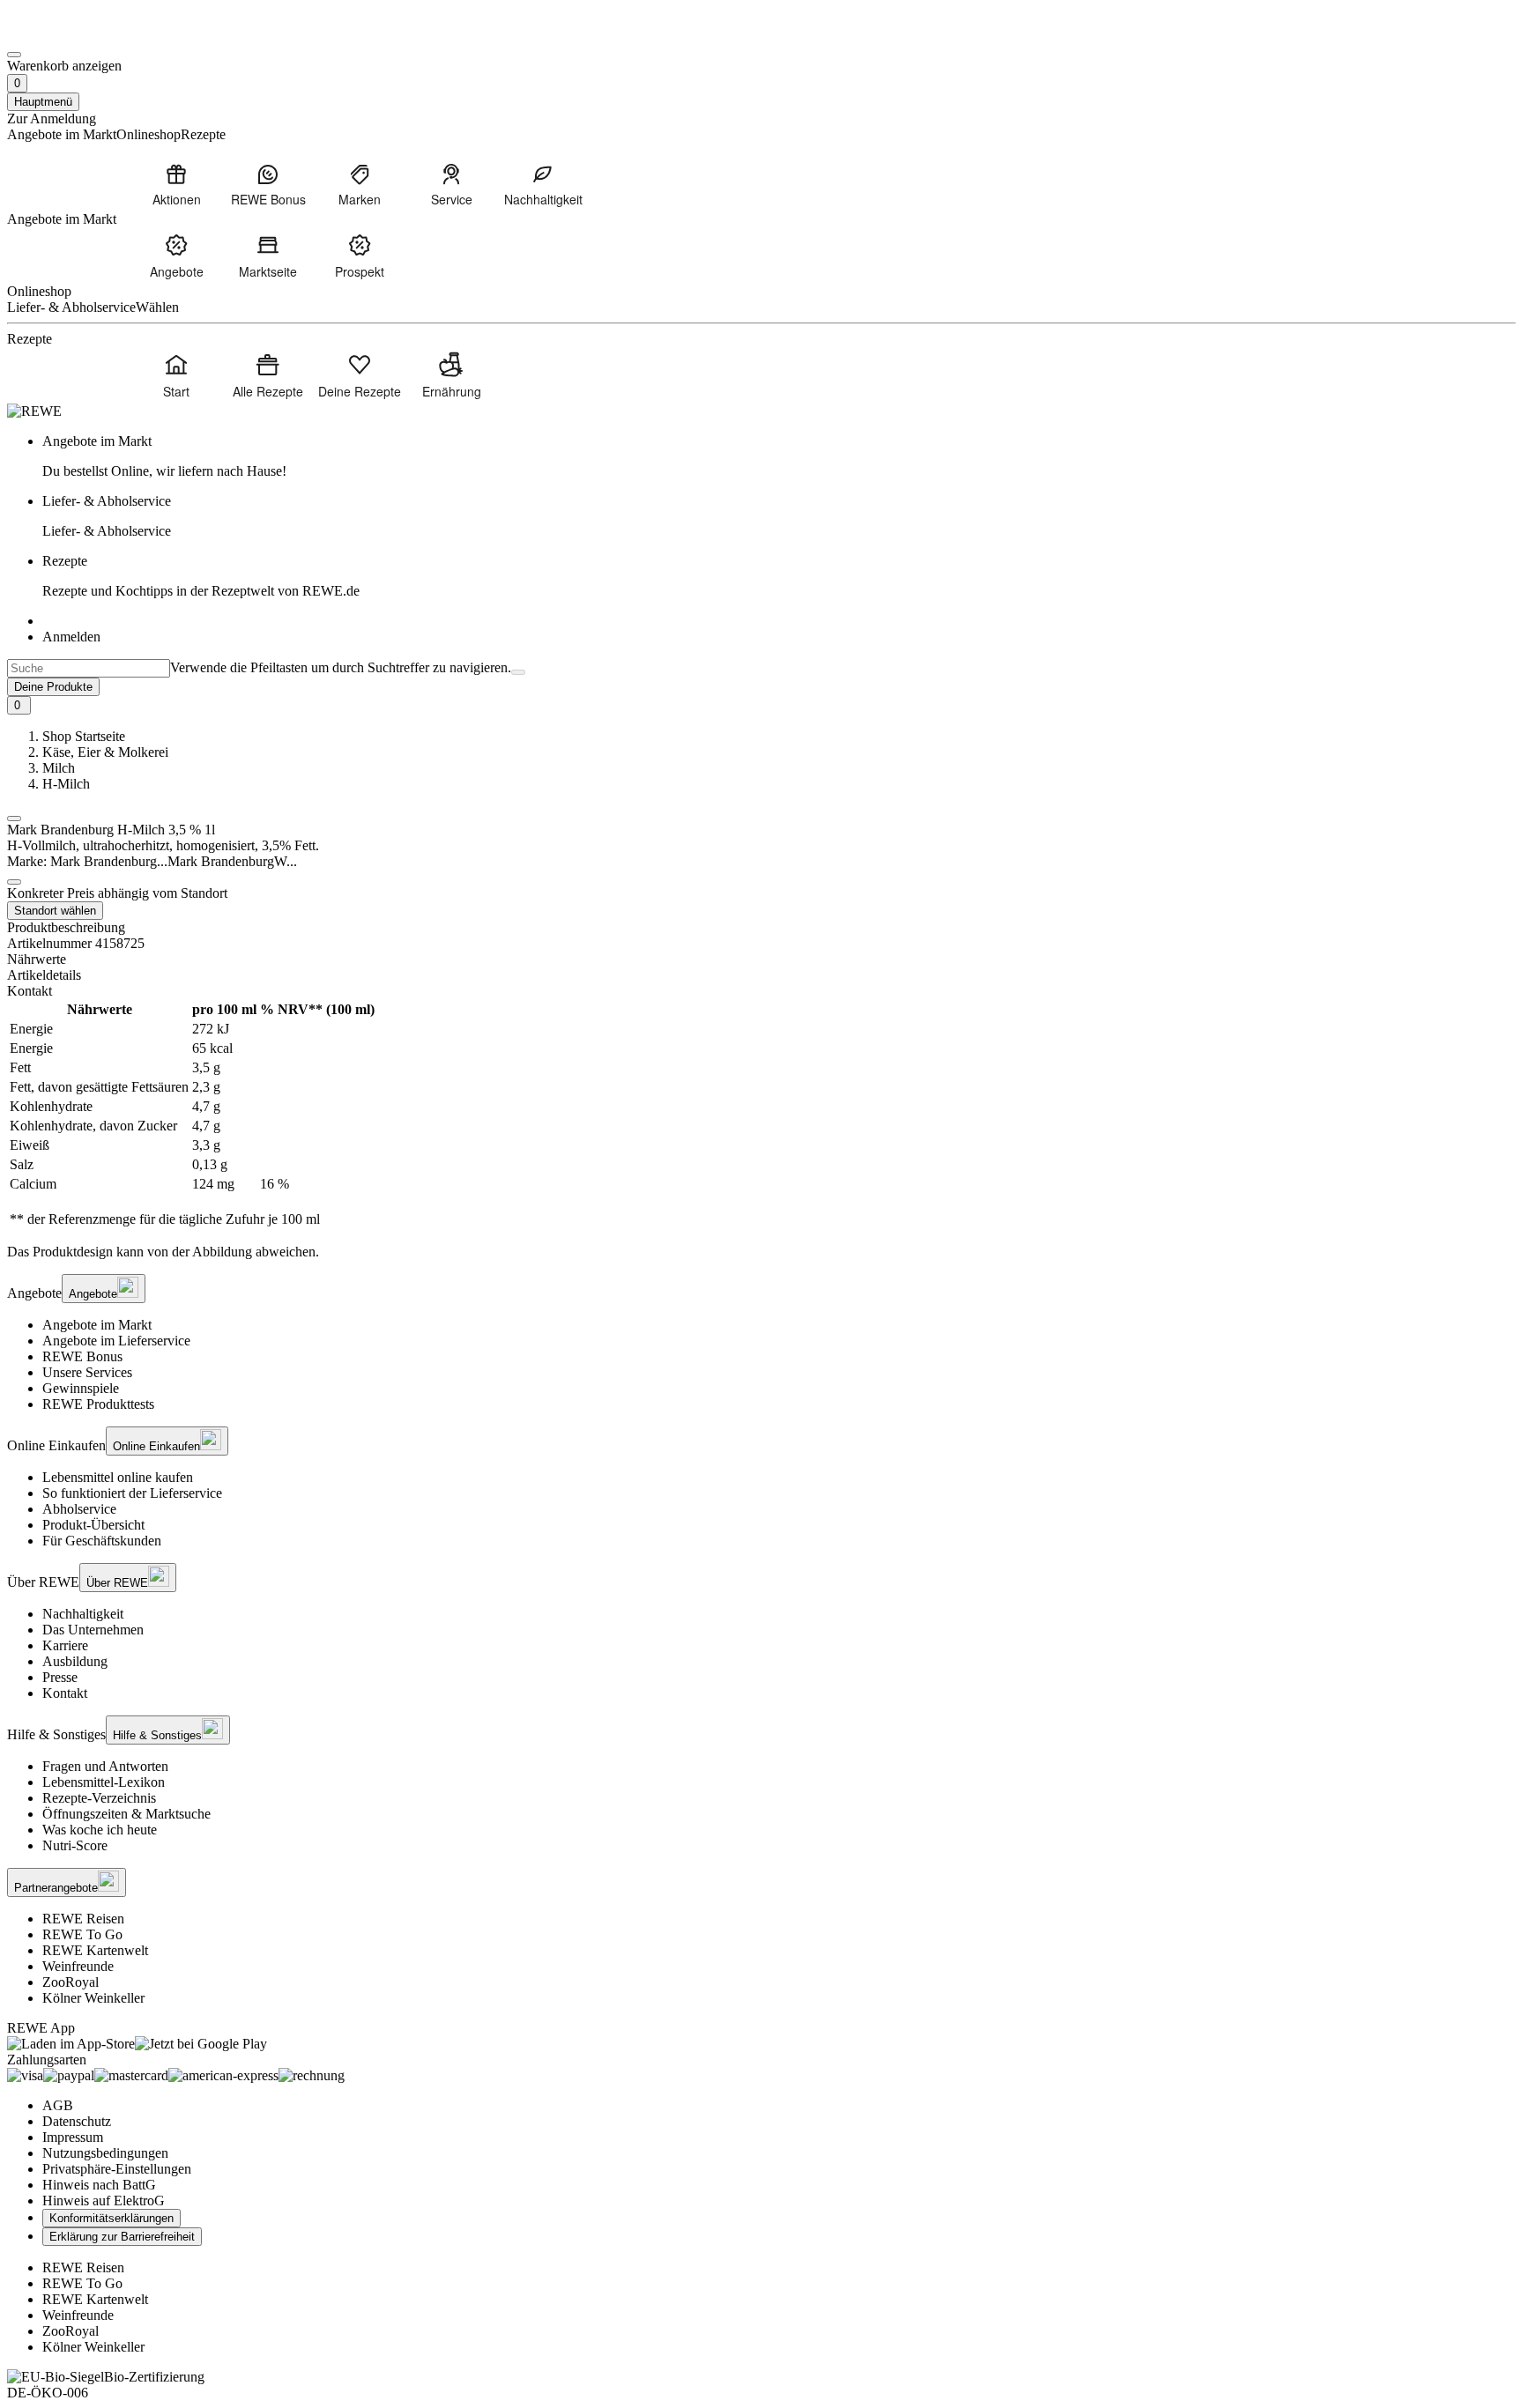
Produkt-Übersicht (93, 1525)
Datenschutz (77, 2121)
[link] (779, 456)
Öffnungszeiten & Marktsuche (126, 1814)
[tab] (761, 959)
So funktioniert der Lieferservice (132, 1493)
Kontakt (65, 1693)
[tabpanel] (761, 1115)
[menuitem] (176, 184)
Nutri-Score (75, 1845)
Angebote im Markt (97, 1325)
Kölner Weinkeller (93, 1998)
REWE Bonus (82, 1356)
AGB (58, 2105)
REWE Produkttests (98, 1404)
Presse (60, 1677)
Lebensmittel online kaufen (118, 1477)
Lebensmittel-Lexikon (104, 1782)
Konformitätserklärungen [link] (111, 2218)
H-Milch (66, 784)
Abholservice (79, 1509)
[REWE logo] (34, 411)
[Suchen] (518, 672)
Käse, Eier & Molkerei (105, 752)
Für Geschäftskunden (102, 1541)
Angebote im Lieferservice (116, 1341)
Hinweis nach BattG (99, 2185)
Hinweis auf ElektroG (104, 2201)
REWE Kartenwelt (95, 1950)
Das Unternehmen (93, 1630)
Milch (59, 768)
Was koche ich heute (100, 1830)
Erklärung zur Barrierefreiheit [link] (122, 2237)
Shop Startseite (84, 736)
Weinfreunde (78, 1966)
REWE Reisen (83, 1919)
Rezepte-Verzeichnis (99, 1798)
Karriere (65, 1645)
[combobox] (89, 668)
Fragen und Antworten (105, 1766)
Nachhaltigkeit (83, 1614)
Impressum (73, 2137)
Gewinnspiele (81, 1388)
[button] (14, 819)
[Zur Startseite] (67, 34)
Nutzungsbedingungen (105, 2153)
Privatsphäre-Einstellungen (117, 2169)
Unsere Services (87, 1372)
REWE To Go (82, 1934)
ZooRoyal (71, 1982)
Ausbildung (75, 1661)
